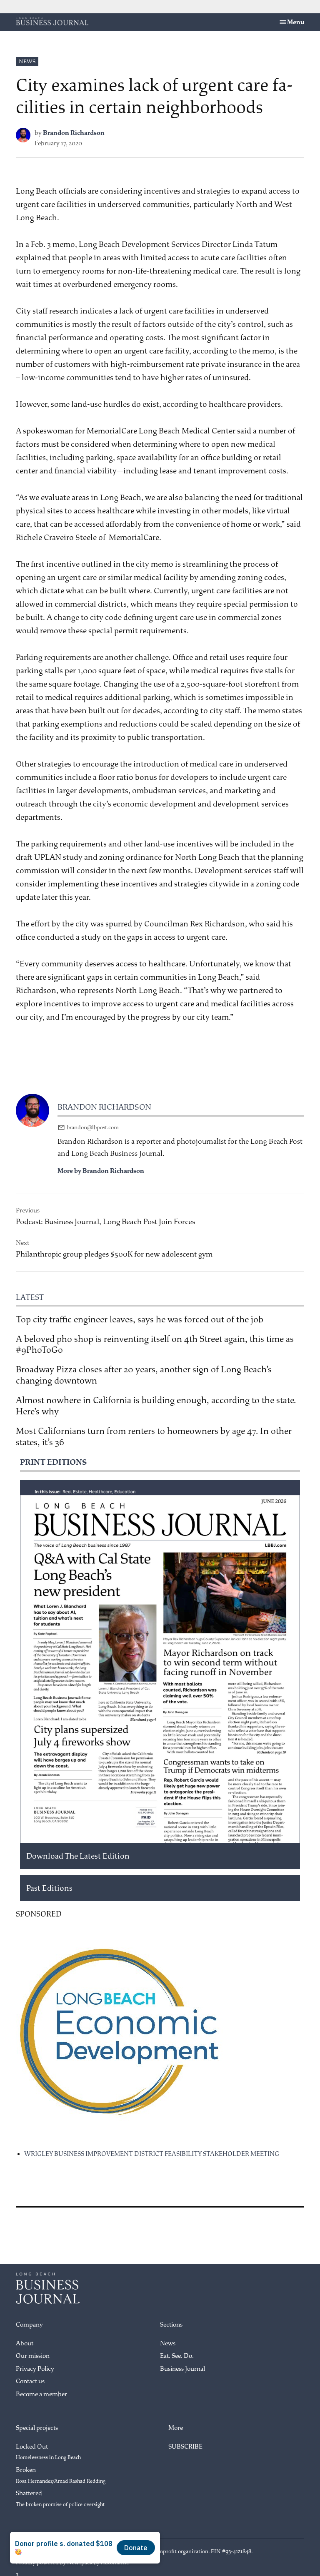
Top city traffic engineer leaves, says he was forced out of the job (140, 1319)
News (27, 61)
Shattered (60, 2499)
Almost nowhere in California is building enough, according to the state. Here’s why (156, 1406)
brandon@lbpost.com (93, 1127)
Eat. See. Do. (177, 2356)
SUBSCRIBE (185, 2447)
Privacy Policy (35, 2369)
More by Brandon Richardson (101, 1171)
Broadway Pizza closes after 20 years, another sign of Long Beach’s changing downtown (144, 1375)
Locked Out (48, 2452)
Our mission (33, 2356)
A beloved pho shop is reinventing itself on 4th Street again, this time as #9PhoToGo (155, 1345)
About (25, 2343)
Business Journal (182, 2369)
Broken (61, 2475)
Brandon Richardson (74, 133)
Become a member (41, 2394)
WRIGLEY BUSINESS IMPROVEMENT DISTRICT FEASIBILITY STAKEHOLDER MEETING (152, 2154)
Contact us (30, 2381)
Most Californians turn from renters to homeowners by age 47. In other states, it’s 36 (154, 1437)
